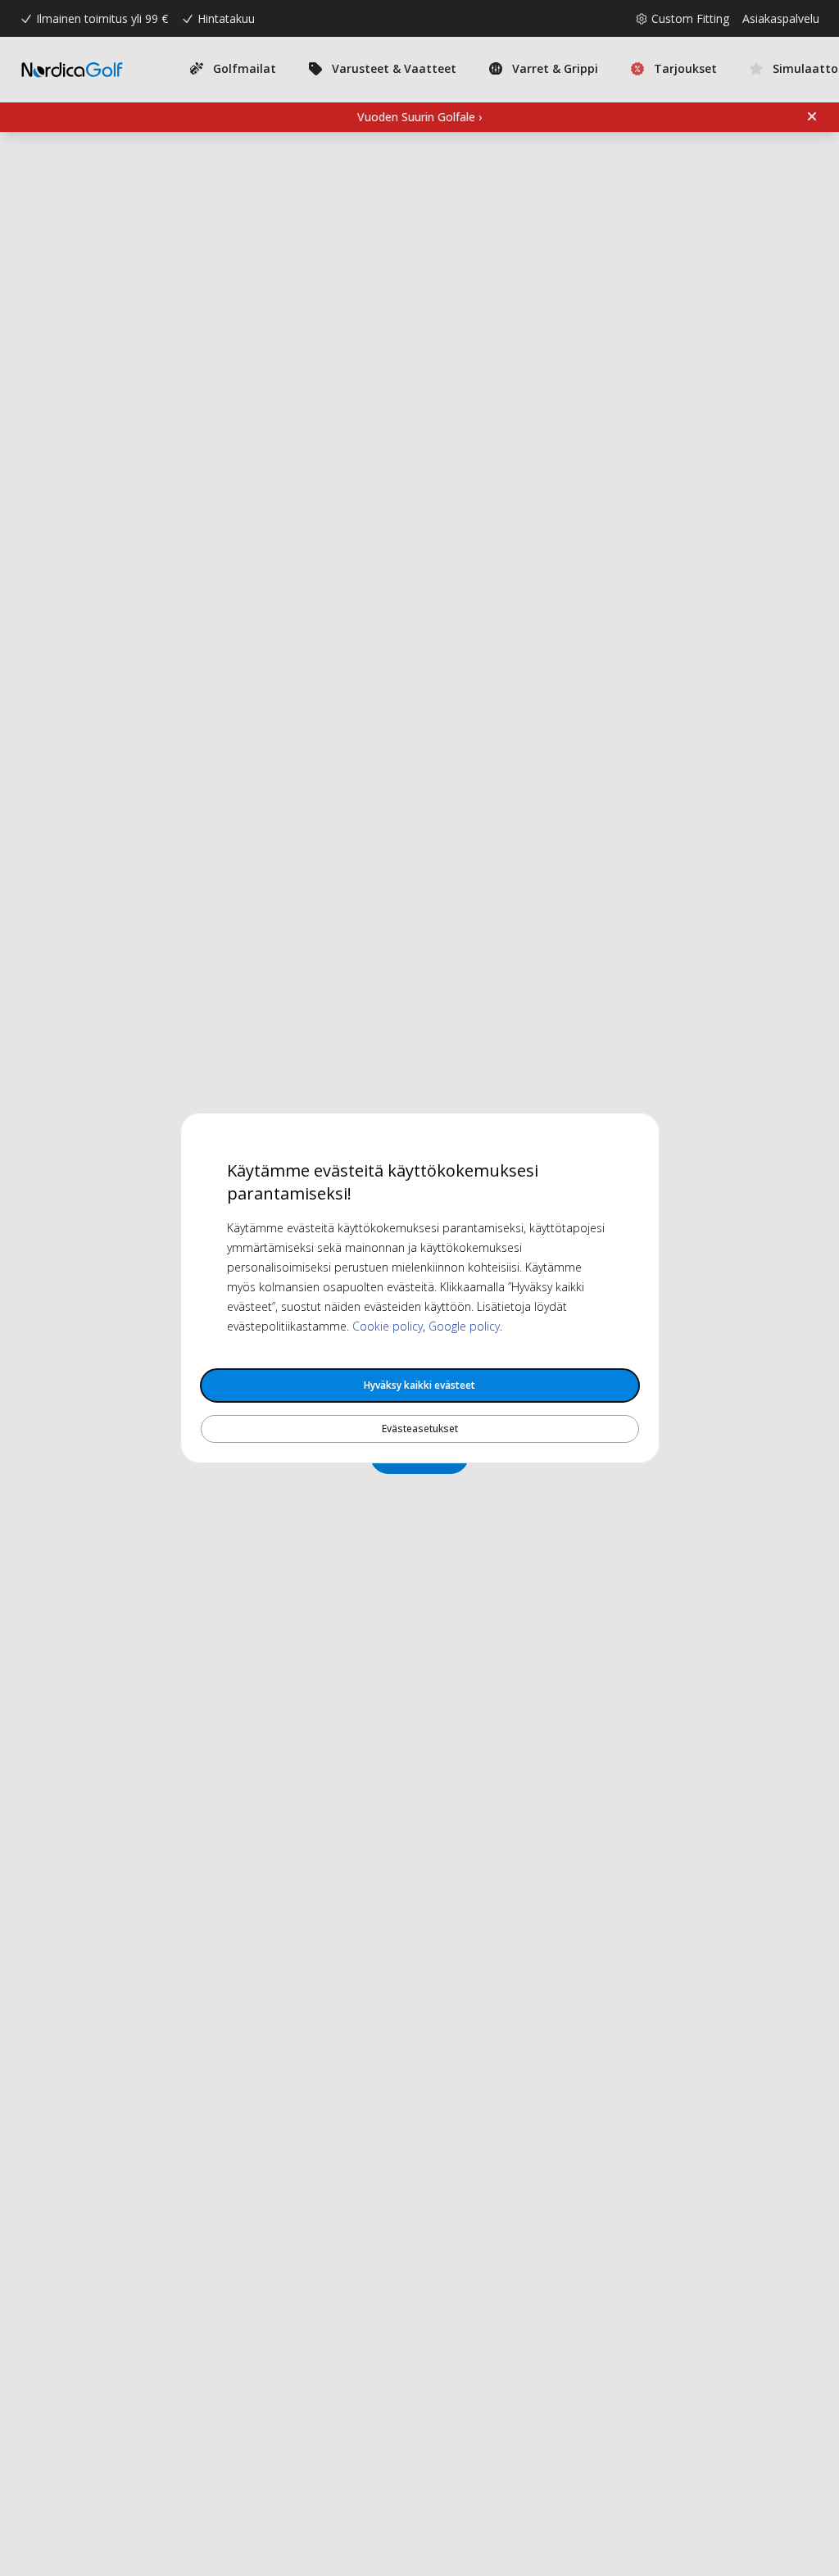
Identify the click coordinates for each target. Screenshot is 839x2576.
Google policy (464, 1326)
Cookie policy (388, 1326)
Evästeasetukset (420, 1429)
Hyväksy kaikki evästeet (419, 1385)
